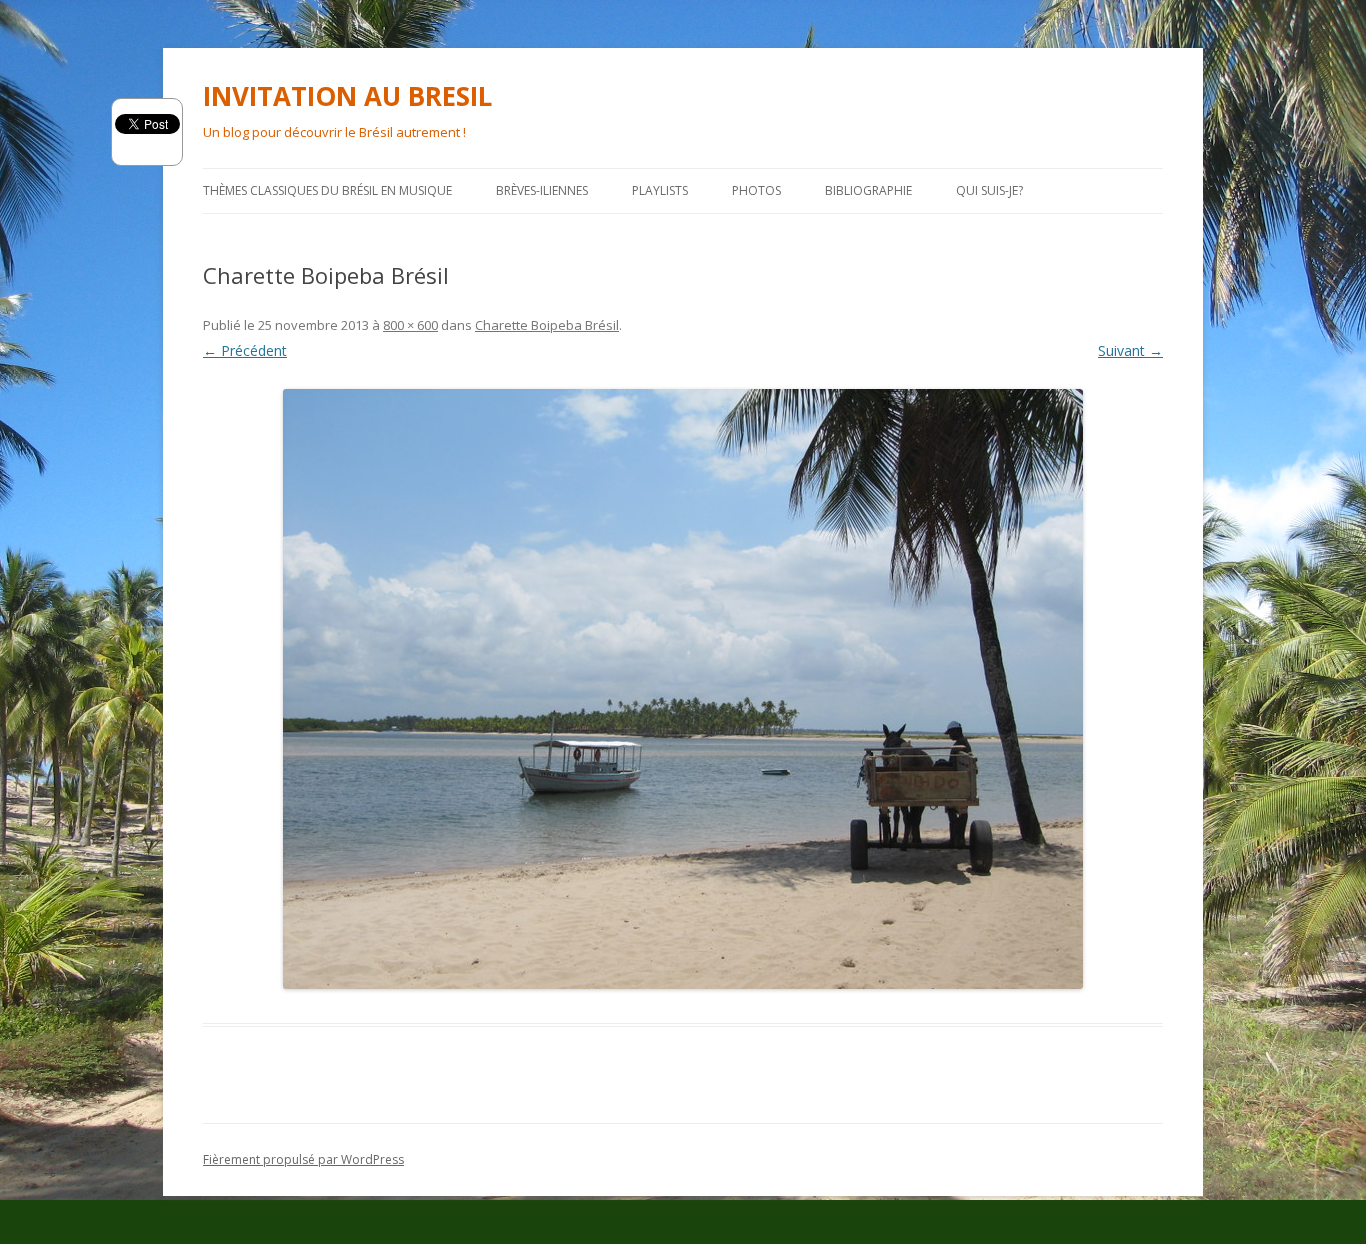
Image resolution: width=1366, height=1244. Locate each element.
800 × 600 (410, 325)
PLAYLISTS (660, 190)
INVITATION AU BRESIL (347, 96)
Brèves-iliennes (542, 190)
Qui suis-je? (989, 190)
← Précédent (245, 350)
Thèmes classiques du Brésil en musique (327, 190)
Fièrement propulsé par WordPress (303, 1159)
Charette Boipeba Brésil (547, 325)
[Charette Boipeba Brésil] (683, 689)
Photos (756, 190)
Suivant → (1130, 350)
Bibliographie (868, 190)
